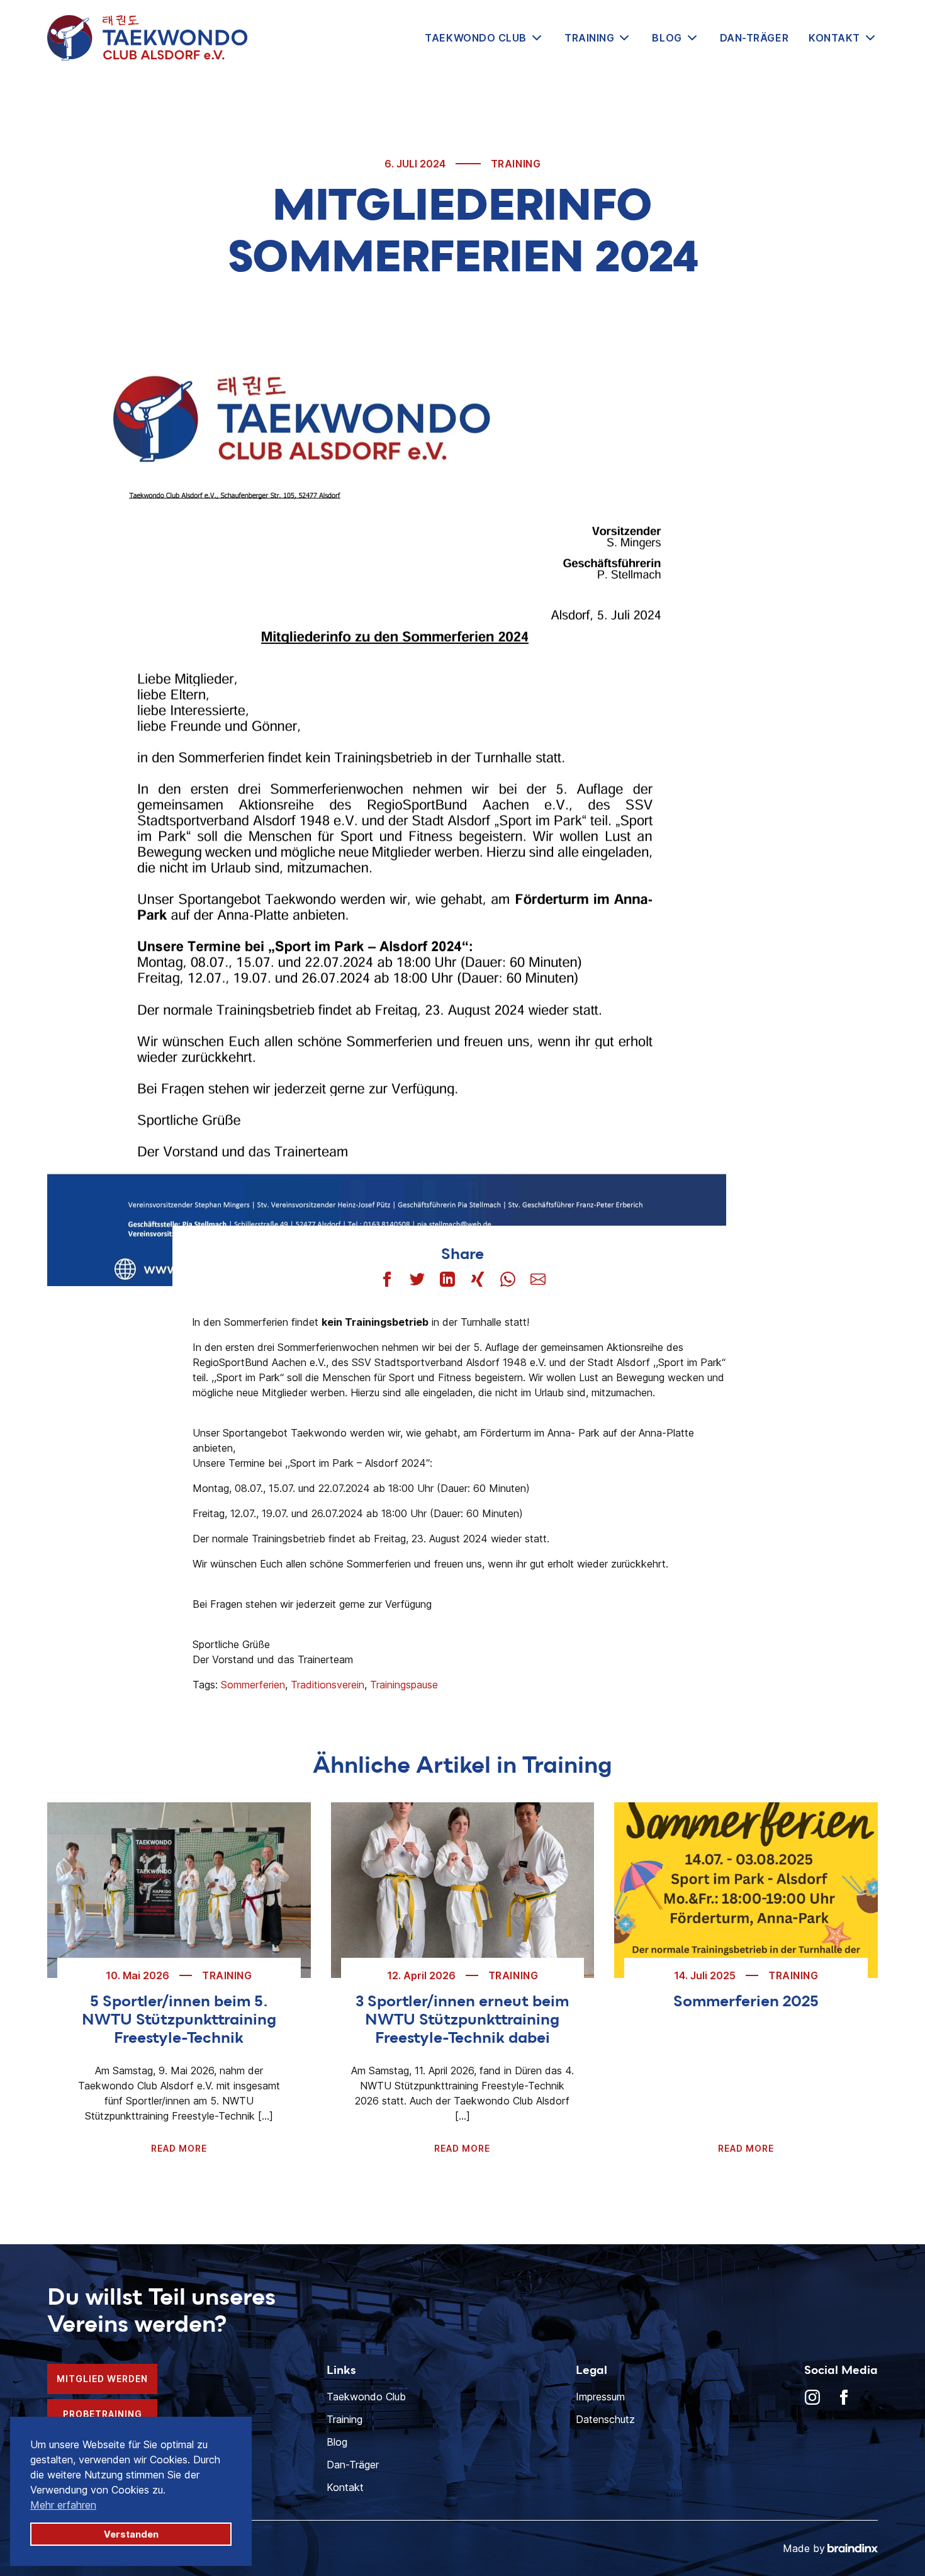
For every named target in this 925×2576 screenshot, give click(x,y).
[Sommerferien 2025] (746, 1890)
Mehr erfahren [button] (63, 2505)
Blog (667, 38)
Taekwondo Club (476, 38)
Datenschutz (605, 2419)
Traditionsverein (328, 1685)
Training (589, 38)
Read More (179, 2148)
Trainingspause (404, 1685)
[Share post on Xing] (478, 1279)
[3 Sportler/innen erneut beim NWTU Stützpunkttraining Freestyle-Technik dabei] (463, 1890)
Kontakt (834, 38)
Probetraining (103, 2414)
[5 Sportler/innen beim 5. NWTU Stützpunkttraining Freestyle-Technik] (179, 1890)
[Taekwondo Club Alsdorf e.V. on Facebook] (844, 2397)
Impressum (600, 2397)
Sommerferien (253, 1685)
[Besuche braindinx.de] (853, 2548)
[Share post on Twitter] (417, 1279)
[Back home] (147, 38)
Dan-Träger (754, 38)
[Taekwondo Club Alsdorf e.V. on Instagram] (812, 2397)
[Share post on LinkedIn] (447, 1279)
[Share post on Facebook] (387, 1279)
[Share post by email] (538, 1279)
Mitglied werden (102, 2379)
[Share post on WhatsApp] (508, 1279)
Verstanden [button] (131, 2534)
